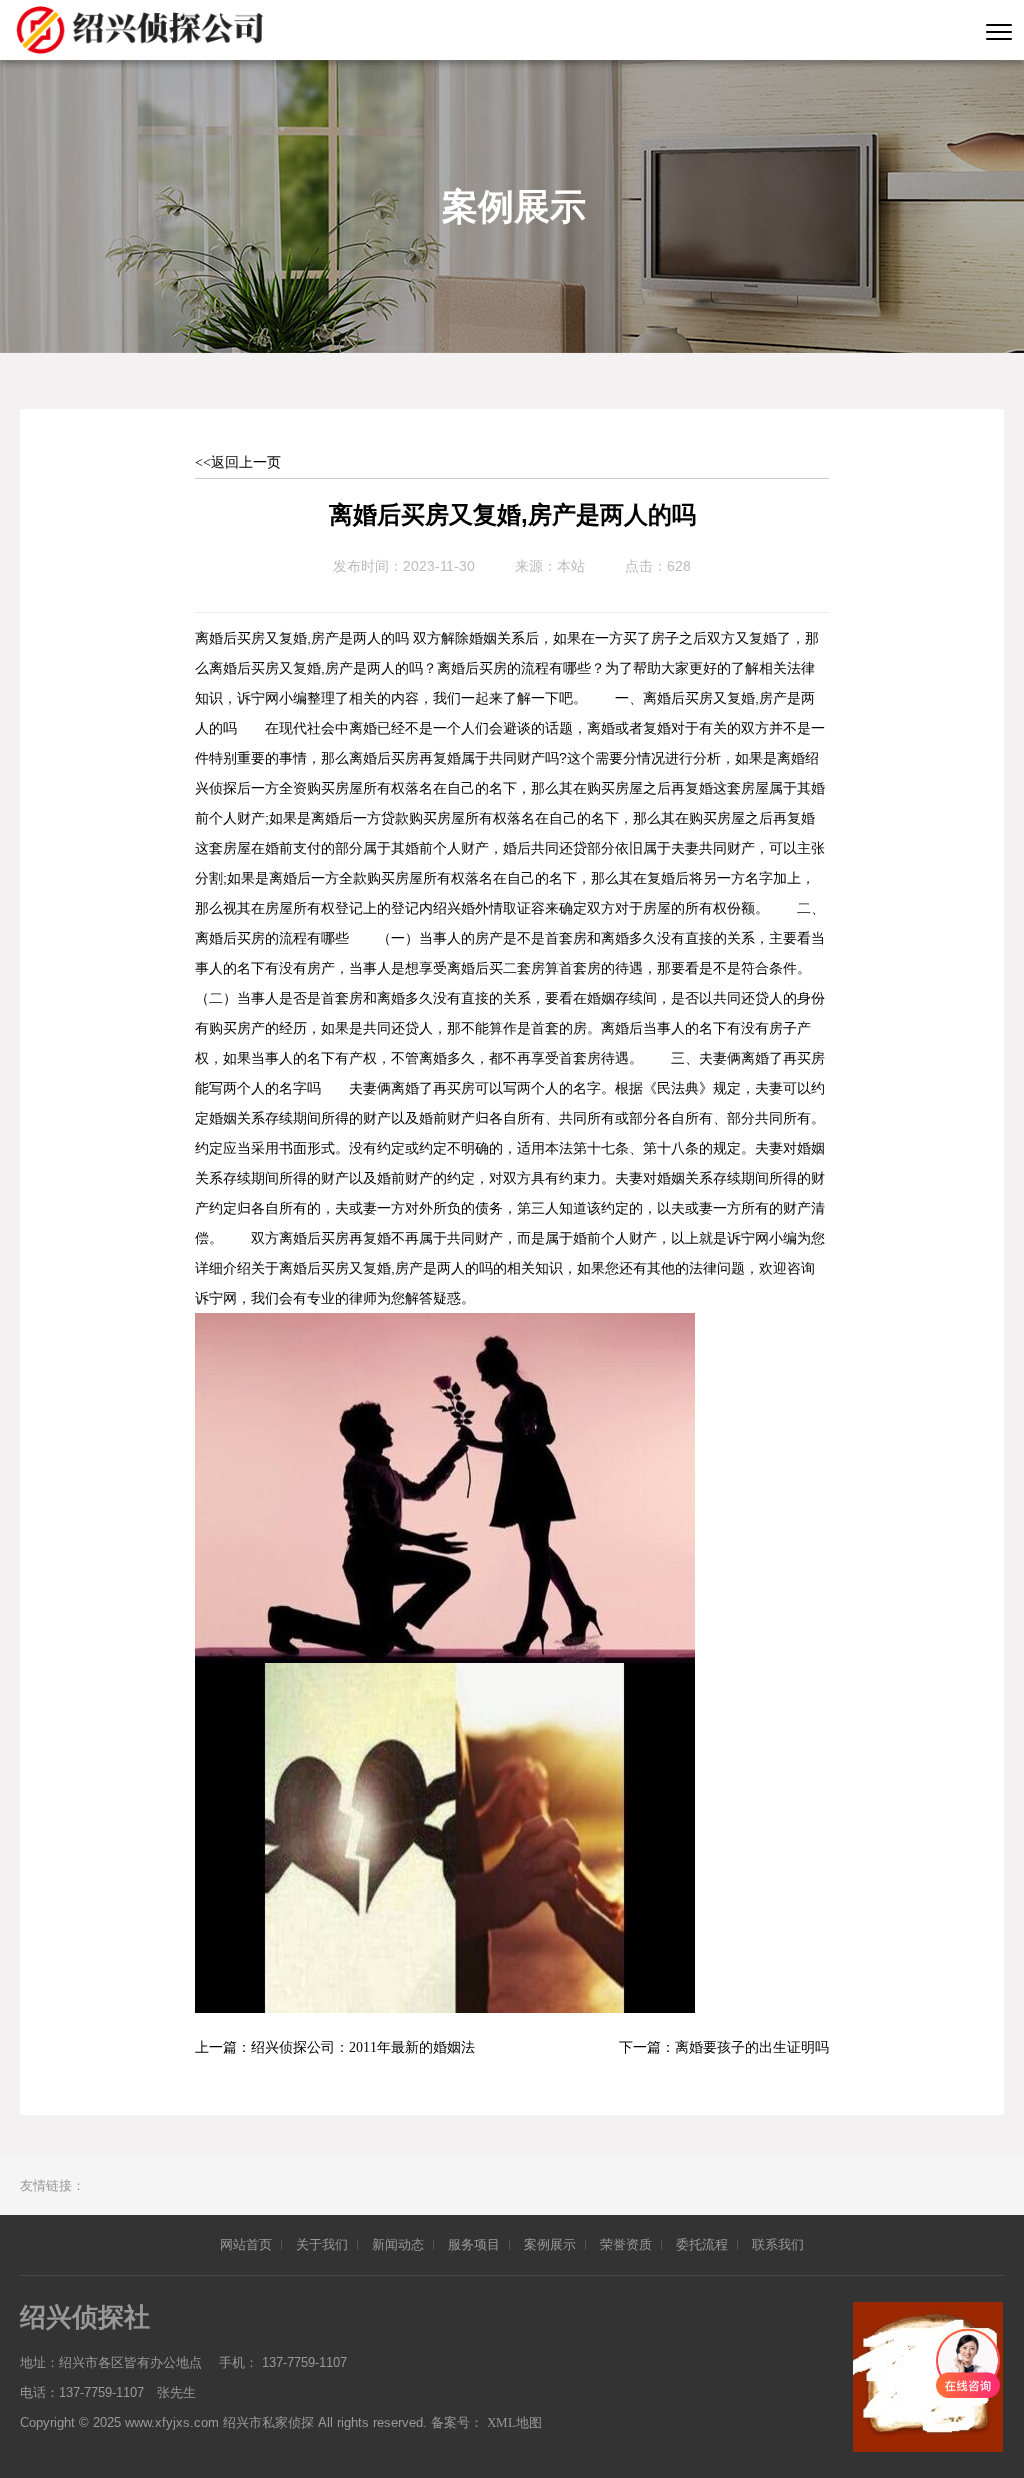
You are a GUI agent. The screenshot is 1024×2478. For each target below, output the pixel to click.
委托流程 (702, 2244)
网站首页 (246, 2244)
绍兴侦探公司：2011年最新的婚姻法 (363, 2047)
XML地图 (514, 2422)
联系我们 (778, 2244)
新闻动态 (398, 2244)
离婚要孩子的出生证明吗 (752, 2047)
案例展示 (550, 2244)
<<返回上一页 (238, 462)
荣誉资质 (626, 2244)
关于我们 (322, 2244)
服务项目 (474, 2244)
